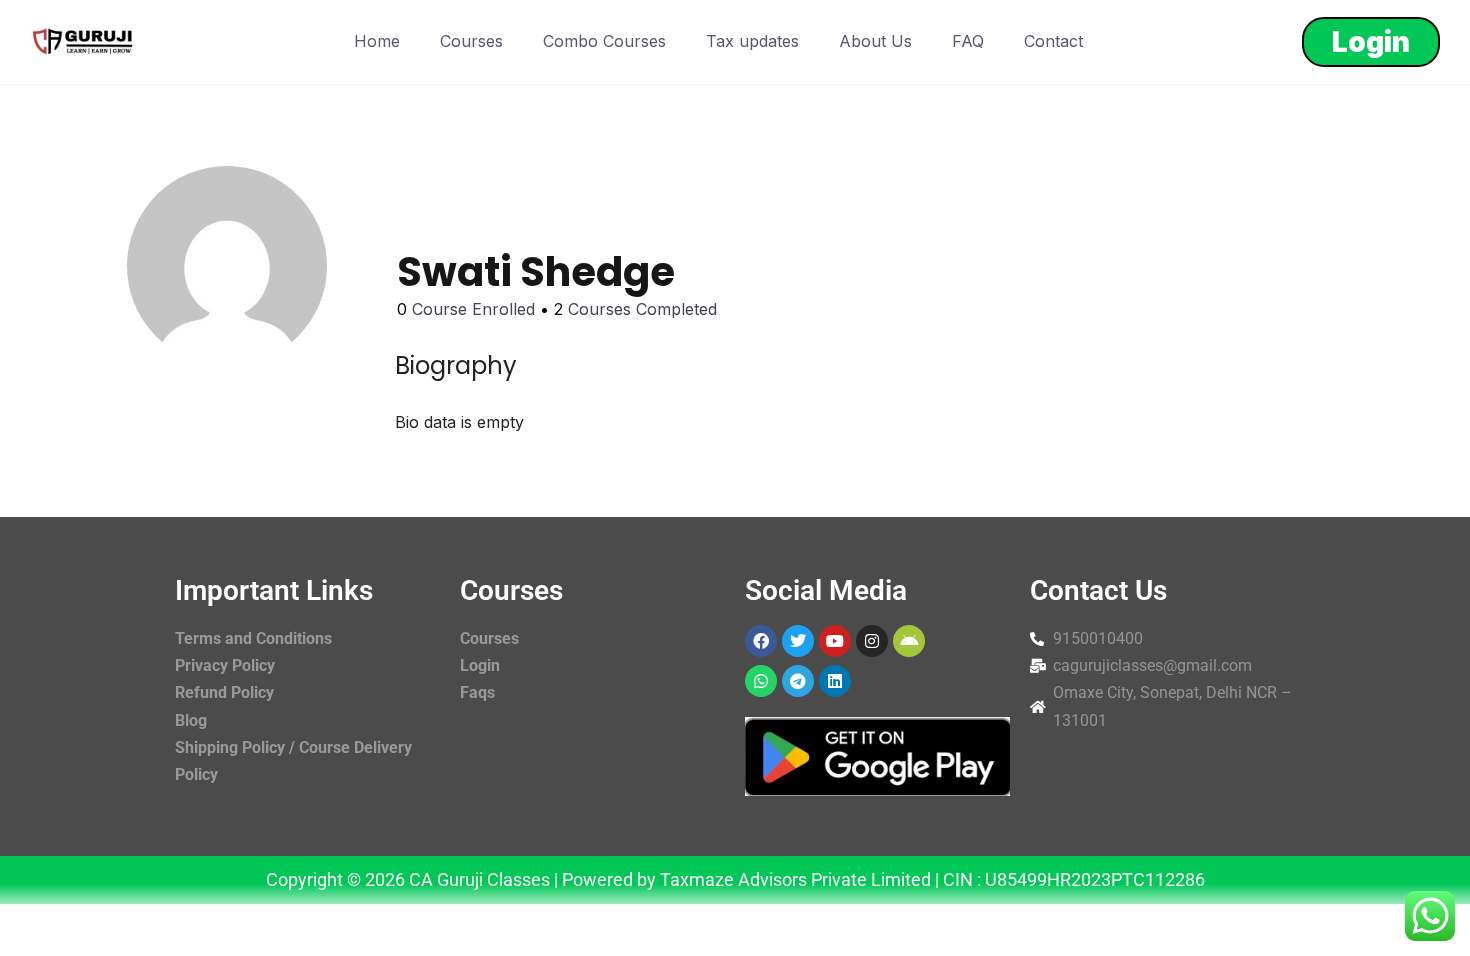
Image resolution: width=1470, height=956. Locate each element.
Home (377, 41)
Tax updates (752, 41)
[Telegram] (798, 681)
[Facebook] (761, 641)
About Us (875, 41)
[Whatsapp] (761, 681)
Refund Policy (224, 692)
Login (1371, 42)
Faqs (477, 692)
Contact (1053, 41)
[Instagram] (872, 641)
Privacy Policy (225, 665)
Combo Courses (604, 41)
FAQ (968, 41)
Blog (191, 720)
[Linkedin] (835, 681)
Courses (471, 41)
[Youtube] (835, 641)
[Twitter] (798, 641)
